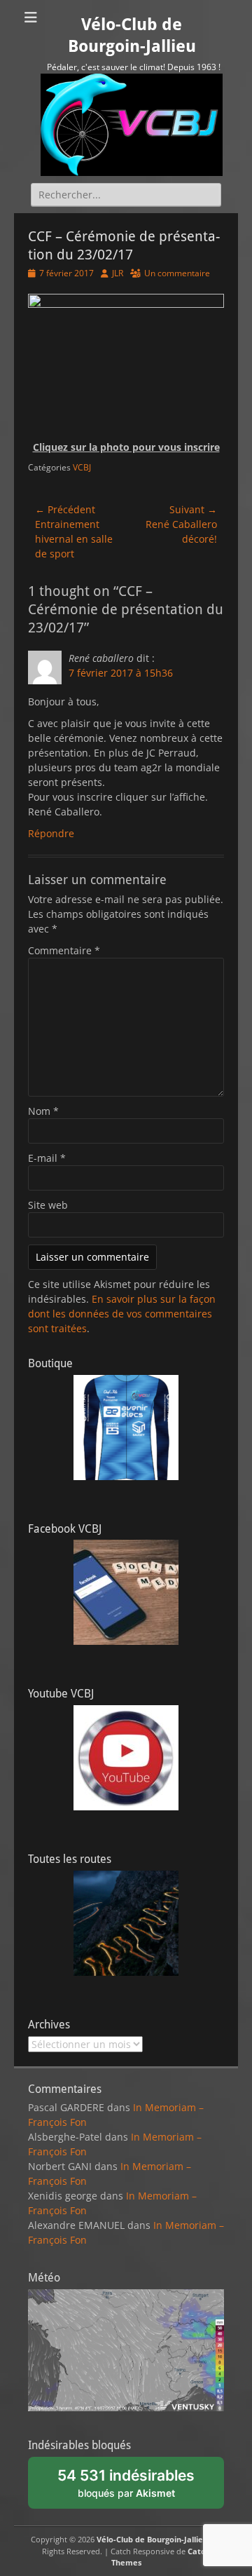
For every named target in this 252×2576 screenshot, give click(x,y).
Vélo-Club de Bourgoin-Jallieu (152, 2539)
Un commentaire (177, 273)
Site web (48, 1205)
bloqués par (134, 2488)
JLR (118, 273)
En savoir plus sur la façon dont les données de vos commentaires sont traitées (122, 1314)
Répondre (51, 833)
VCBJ (82, 467)
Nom (43, 1111)
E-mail (47, 1158)
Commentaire (64, 950)
